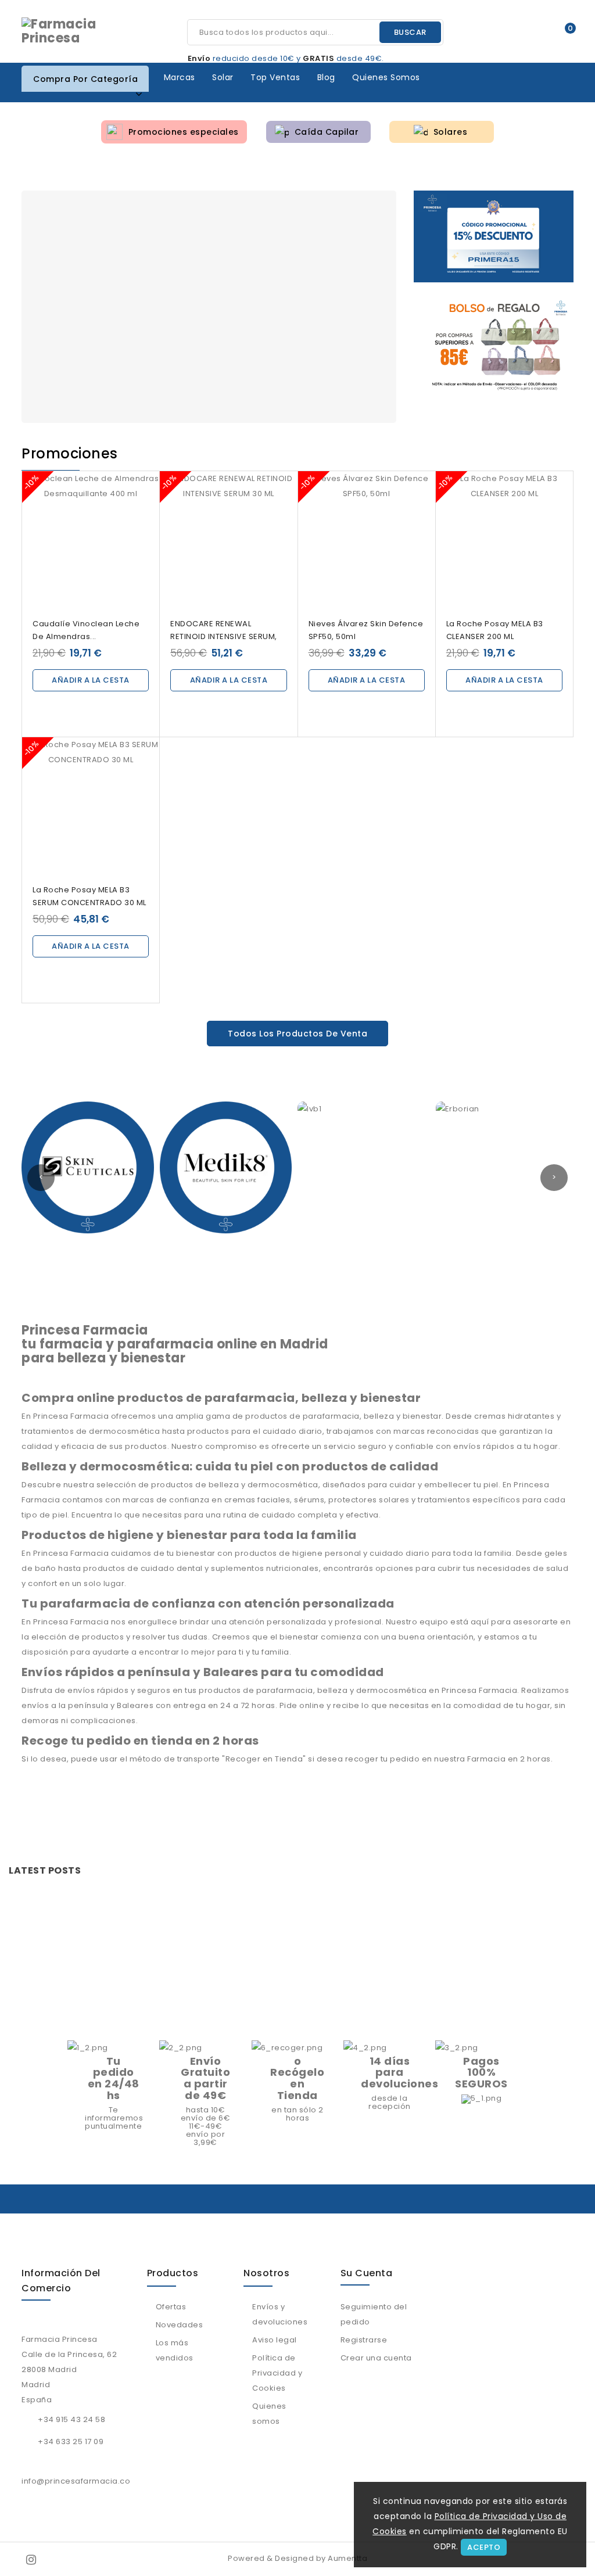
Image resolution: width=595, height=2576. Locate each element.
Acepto (484, 2547)
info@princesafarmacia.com (80, 2481)
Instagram (32, 2559)
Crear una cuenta (376, 2358)
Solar (223, 77)
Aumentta (347, 2558)
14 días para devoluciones (399, 2073)
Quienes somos (386, 77)
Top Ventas (275, 77)
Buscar (410, 32)
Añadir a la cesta (91, 680)
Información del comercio (61, 2281)
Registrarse (364, 2340)
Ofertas (171, 2307)
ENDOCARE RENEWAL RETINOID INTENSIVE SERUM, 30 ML (224, 636)
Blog (326, 77)
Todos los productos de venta (297, 1034)
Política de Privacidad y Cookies (277, 2373)
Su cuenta (367, 2273)
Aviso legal (275, 2340)
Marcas (180, 77)
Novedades (180, 2325)
